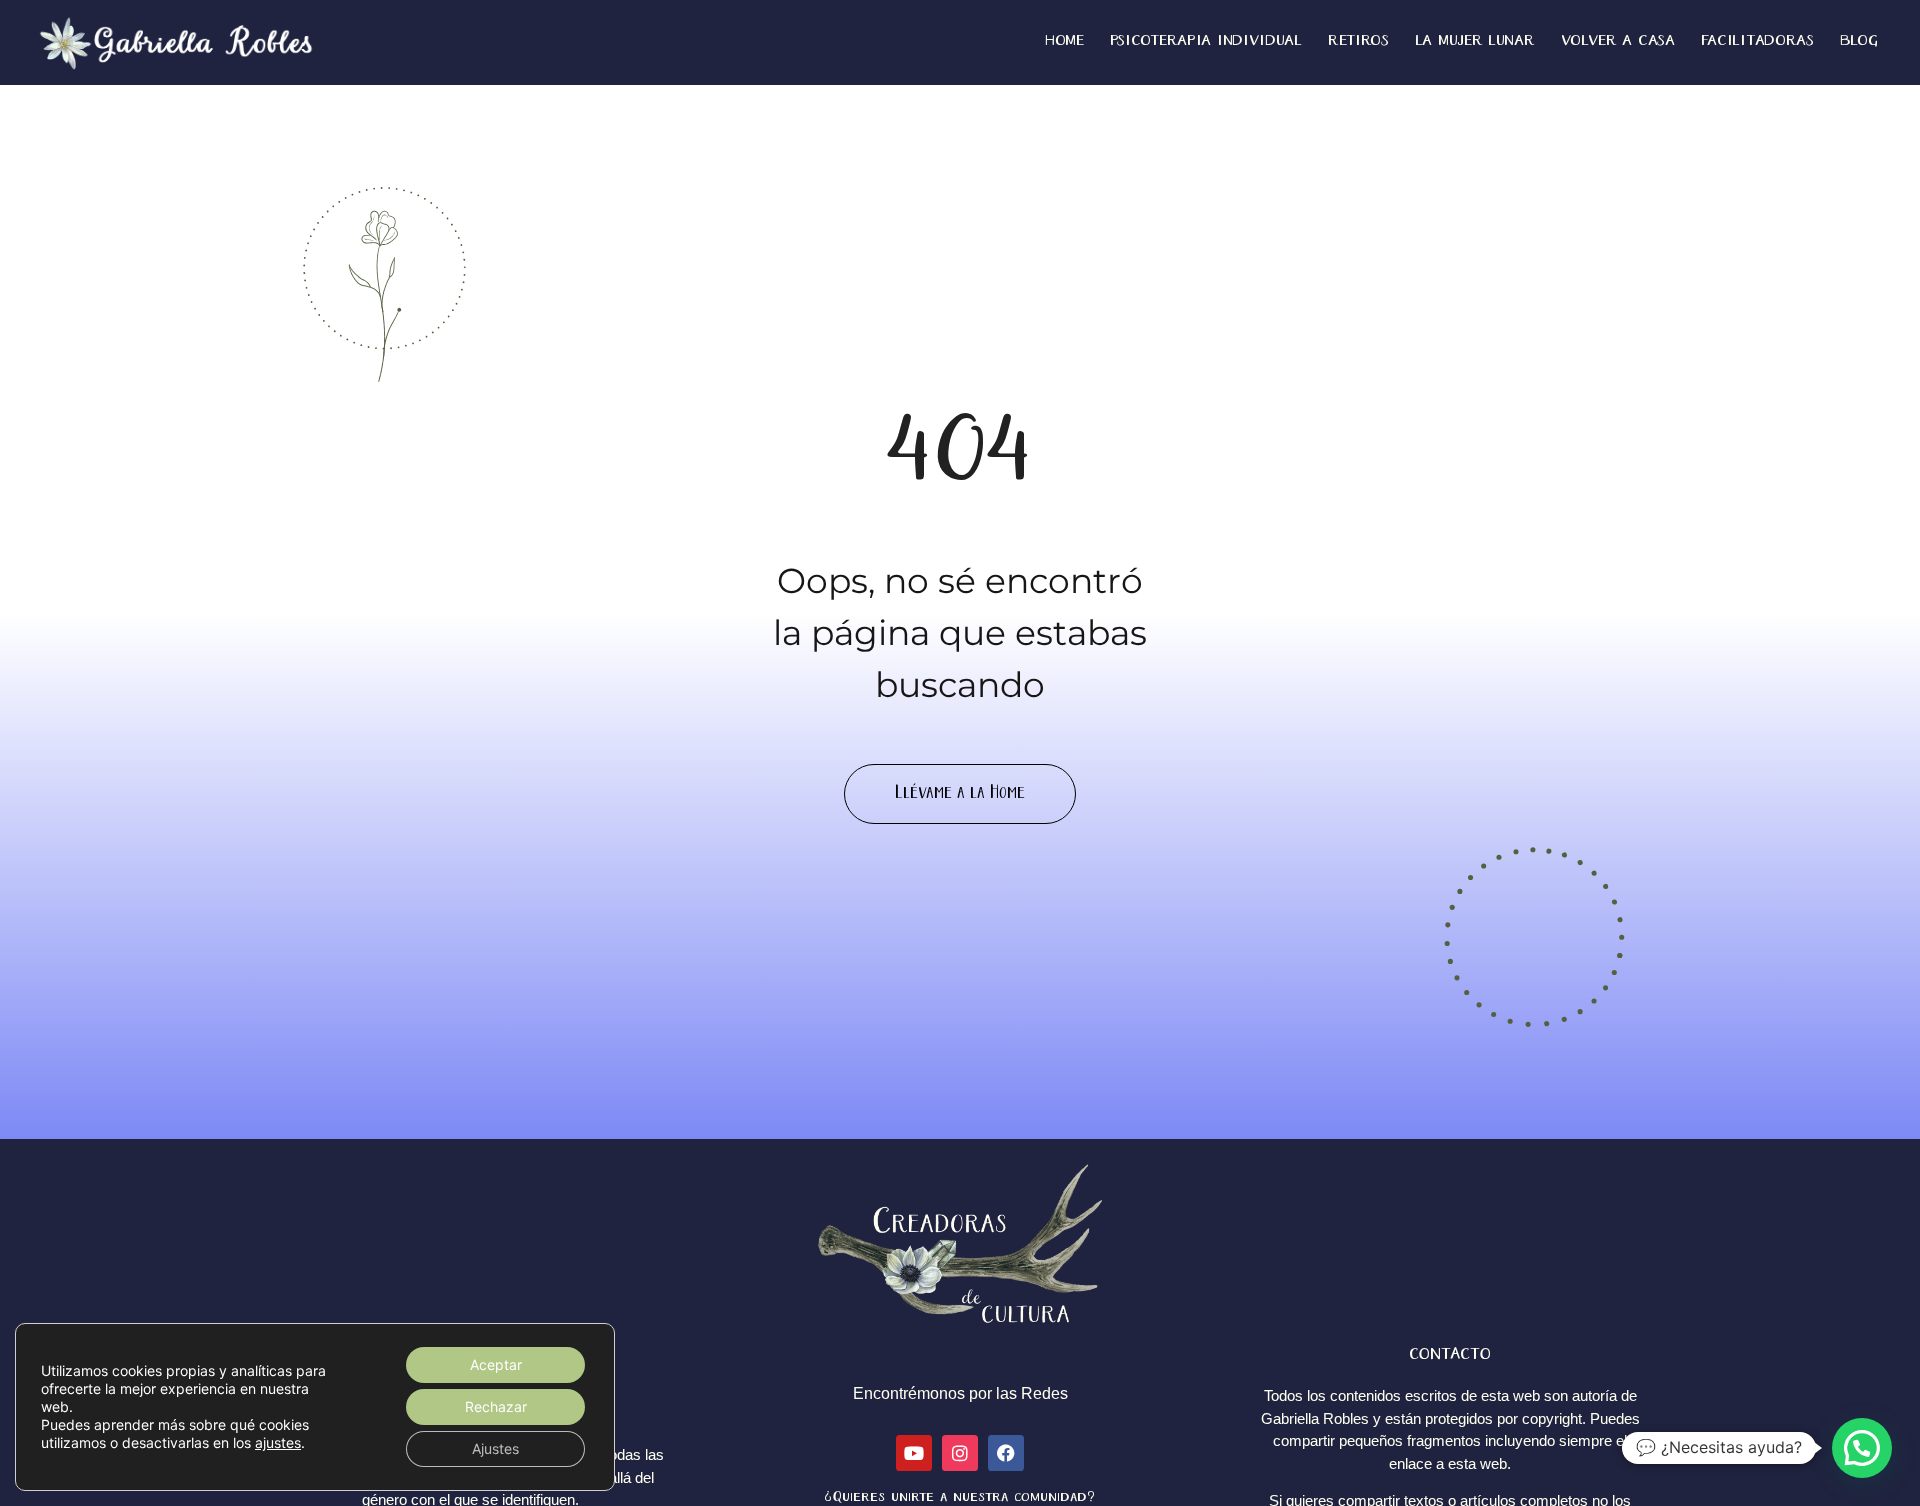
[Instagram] (960, 1453)
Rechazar (496, 1406)
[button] (1862, 1448)
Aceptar (496, 1364)
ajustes (278, 1442)
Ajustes (495, 1448)
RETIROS (1358, 41)
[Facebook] (1006, 1453)
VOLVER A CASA (1618, 41)
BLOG (1859, 41)
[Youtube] (914, 1453)
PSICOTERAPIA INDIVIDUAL (1206, 41)
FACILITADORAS (1757, 41)
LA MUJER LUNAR (1475, 41)
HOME (1064, 41)
